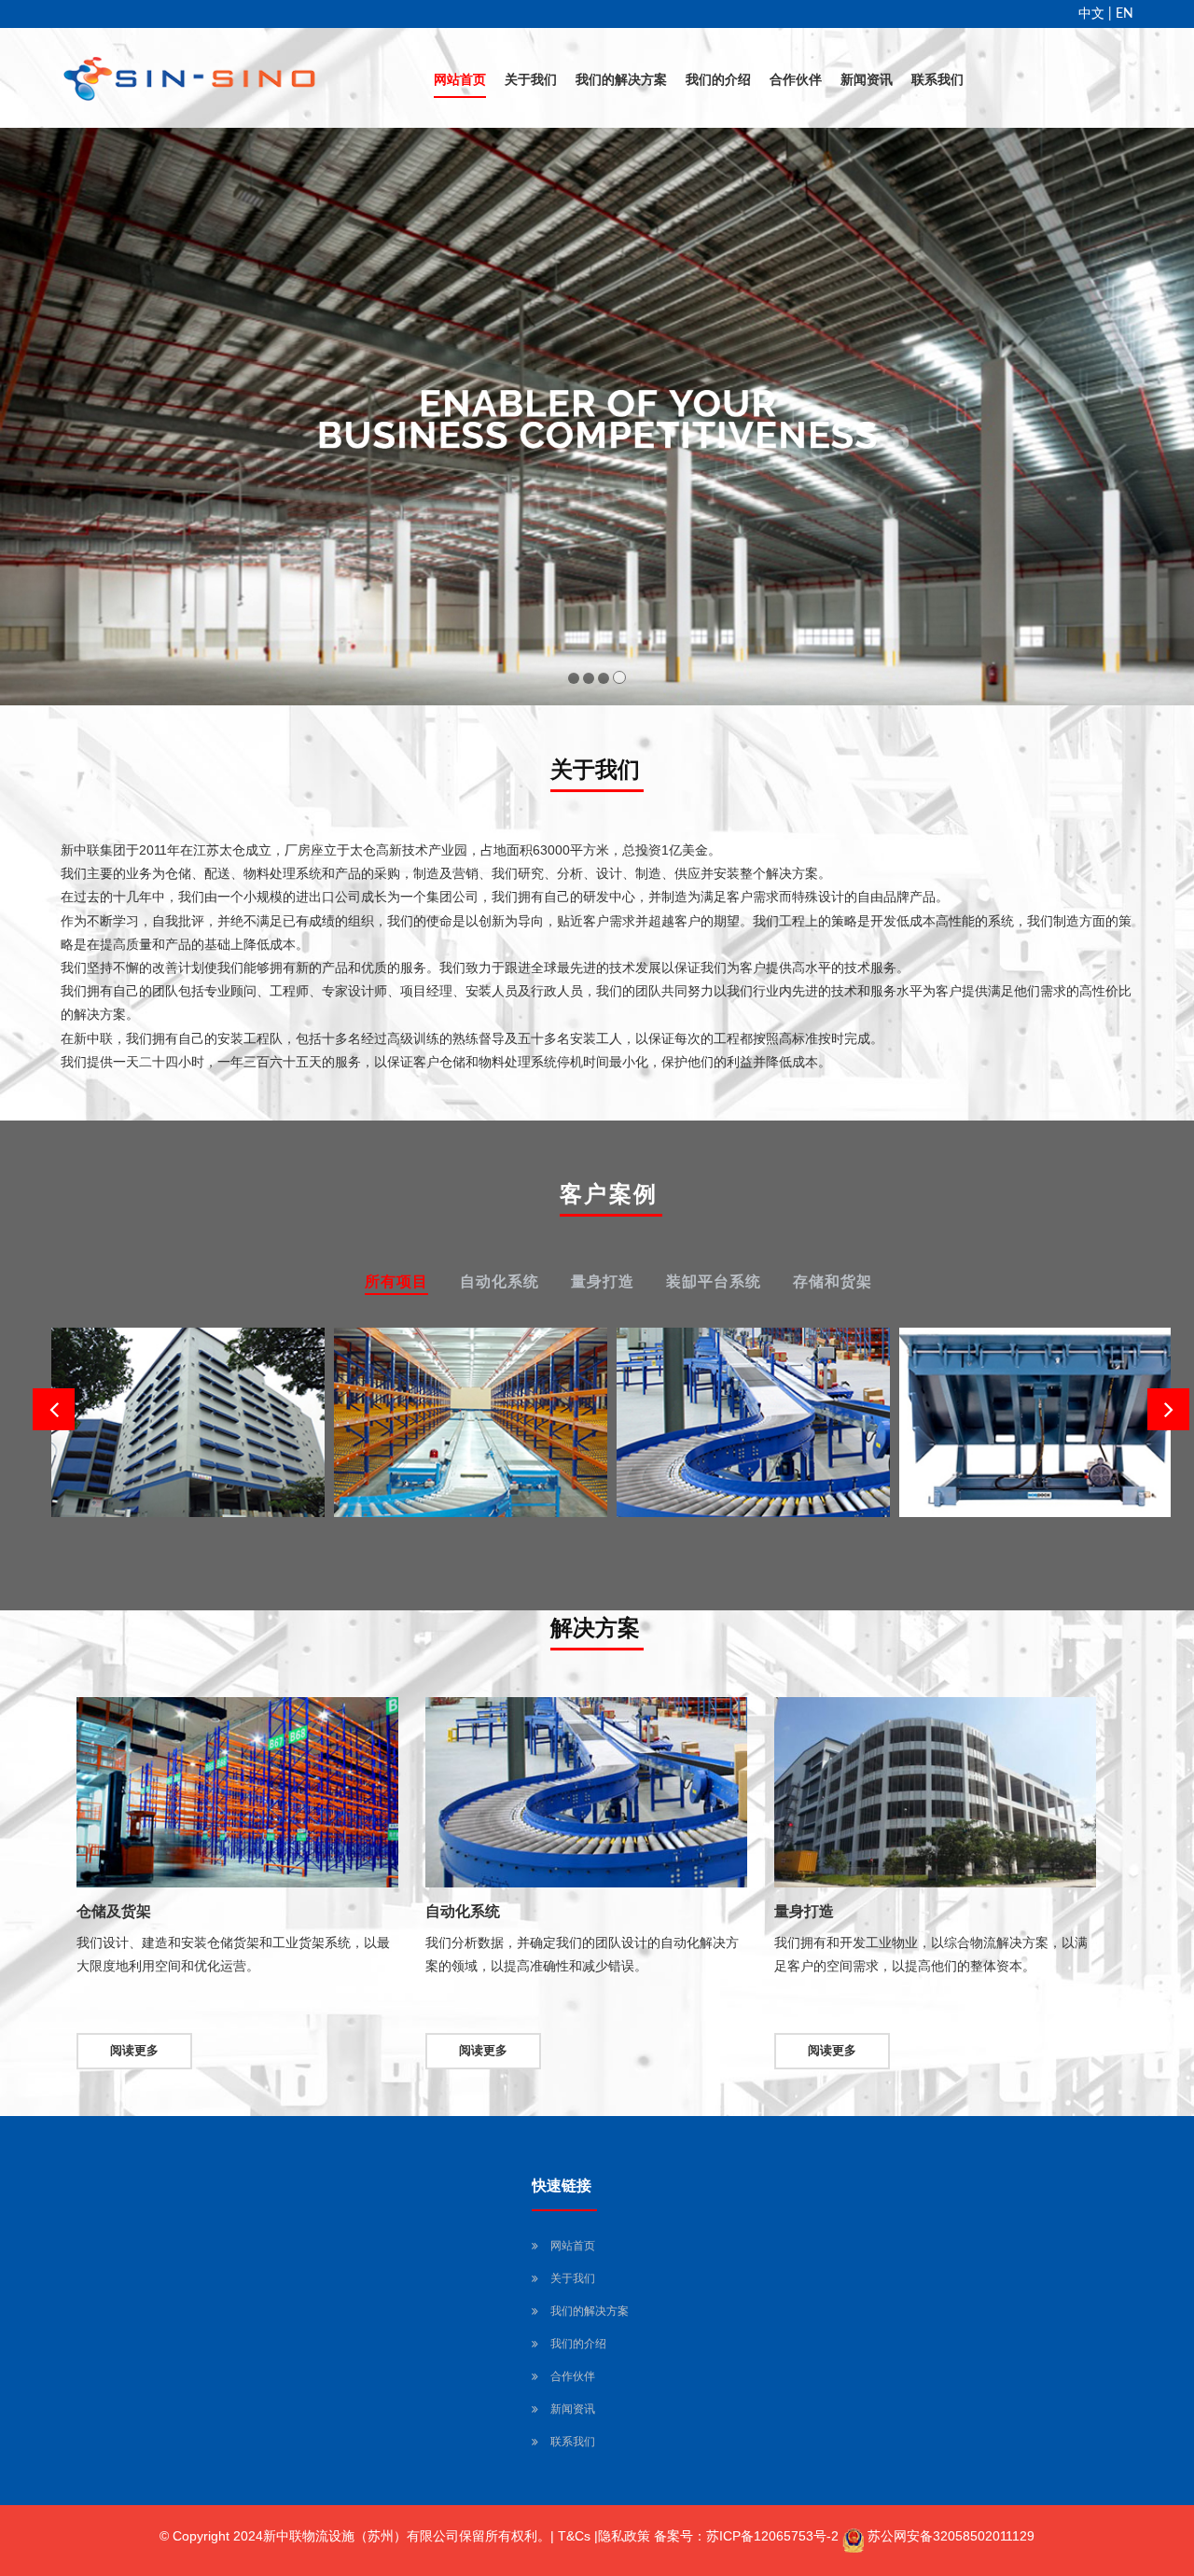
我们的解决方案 (621, 80)
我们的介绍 (718, 80)
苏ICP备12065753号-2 (772, 2536)
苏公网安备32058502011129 (951, 2536)
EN (1125, 14)
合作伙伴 (796, 80)
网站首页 (460, 80)
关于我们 (531, 80)
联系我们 (937, 80)
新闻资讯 (867, 80)
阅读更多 (134, 2051)
